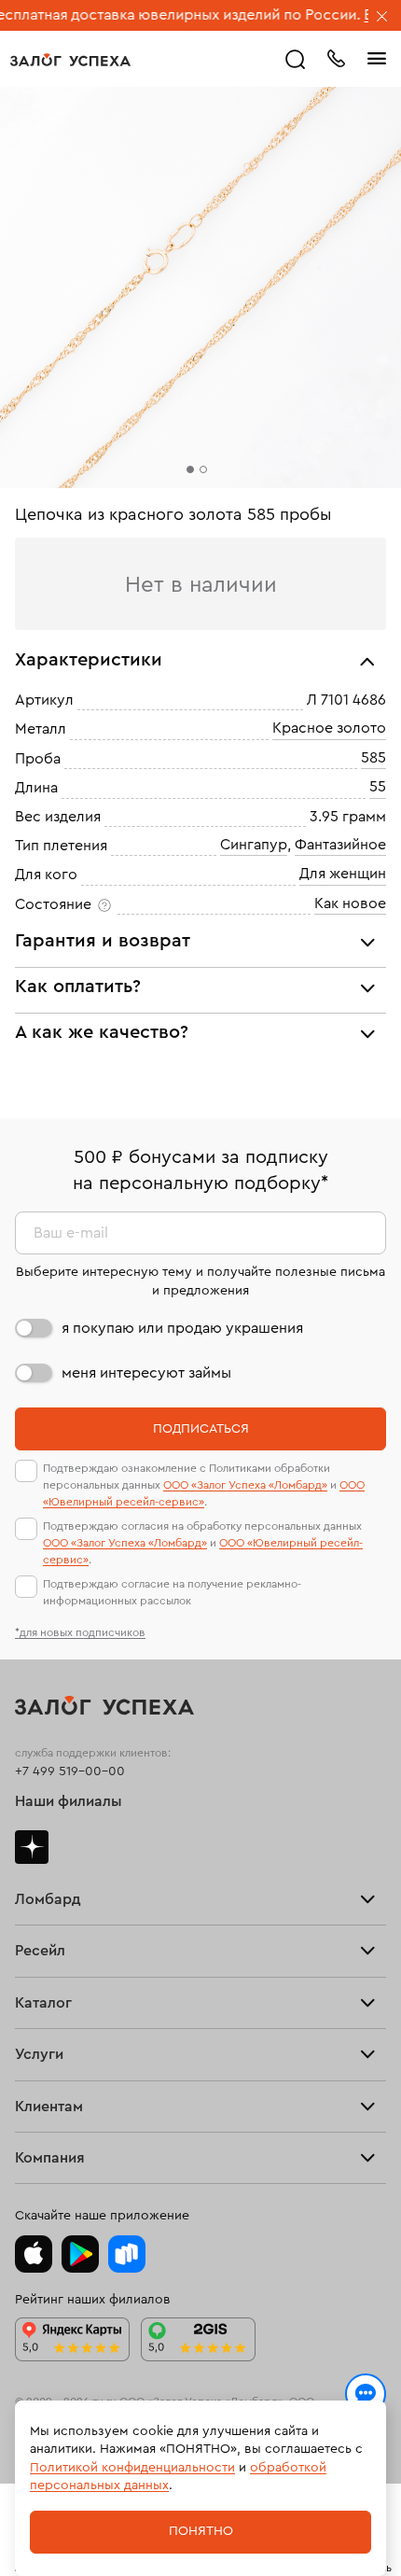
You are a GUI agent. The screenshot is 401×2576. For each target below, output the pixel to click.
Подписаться (201, 1429)
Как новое (350, 903)
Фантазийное (340, 845)
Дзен (32, 1847)
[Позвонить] (336, 57)
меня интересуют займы (146, 1373)
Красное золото (329, 729)
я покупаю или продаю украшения (182, 1328)
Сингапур (254, 845)
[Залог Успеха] (70, 60)
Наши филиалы (69, 1801)
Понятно (201, 2531)
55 (378, 787)
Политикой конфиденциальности (132, 2468)
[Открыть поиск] (296, 60)
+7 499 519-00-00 (70, 1771)
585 (373, 758)
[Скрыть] (382, 18)
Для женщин (343, 875)
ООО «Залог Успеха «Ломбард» (245, 1485)
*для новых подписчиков (80, 1632)
